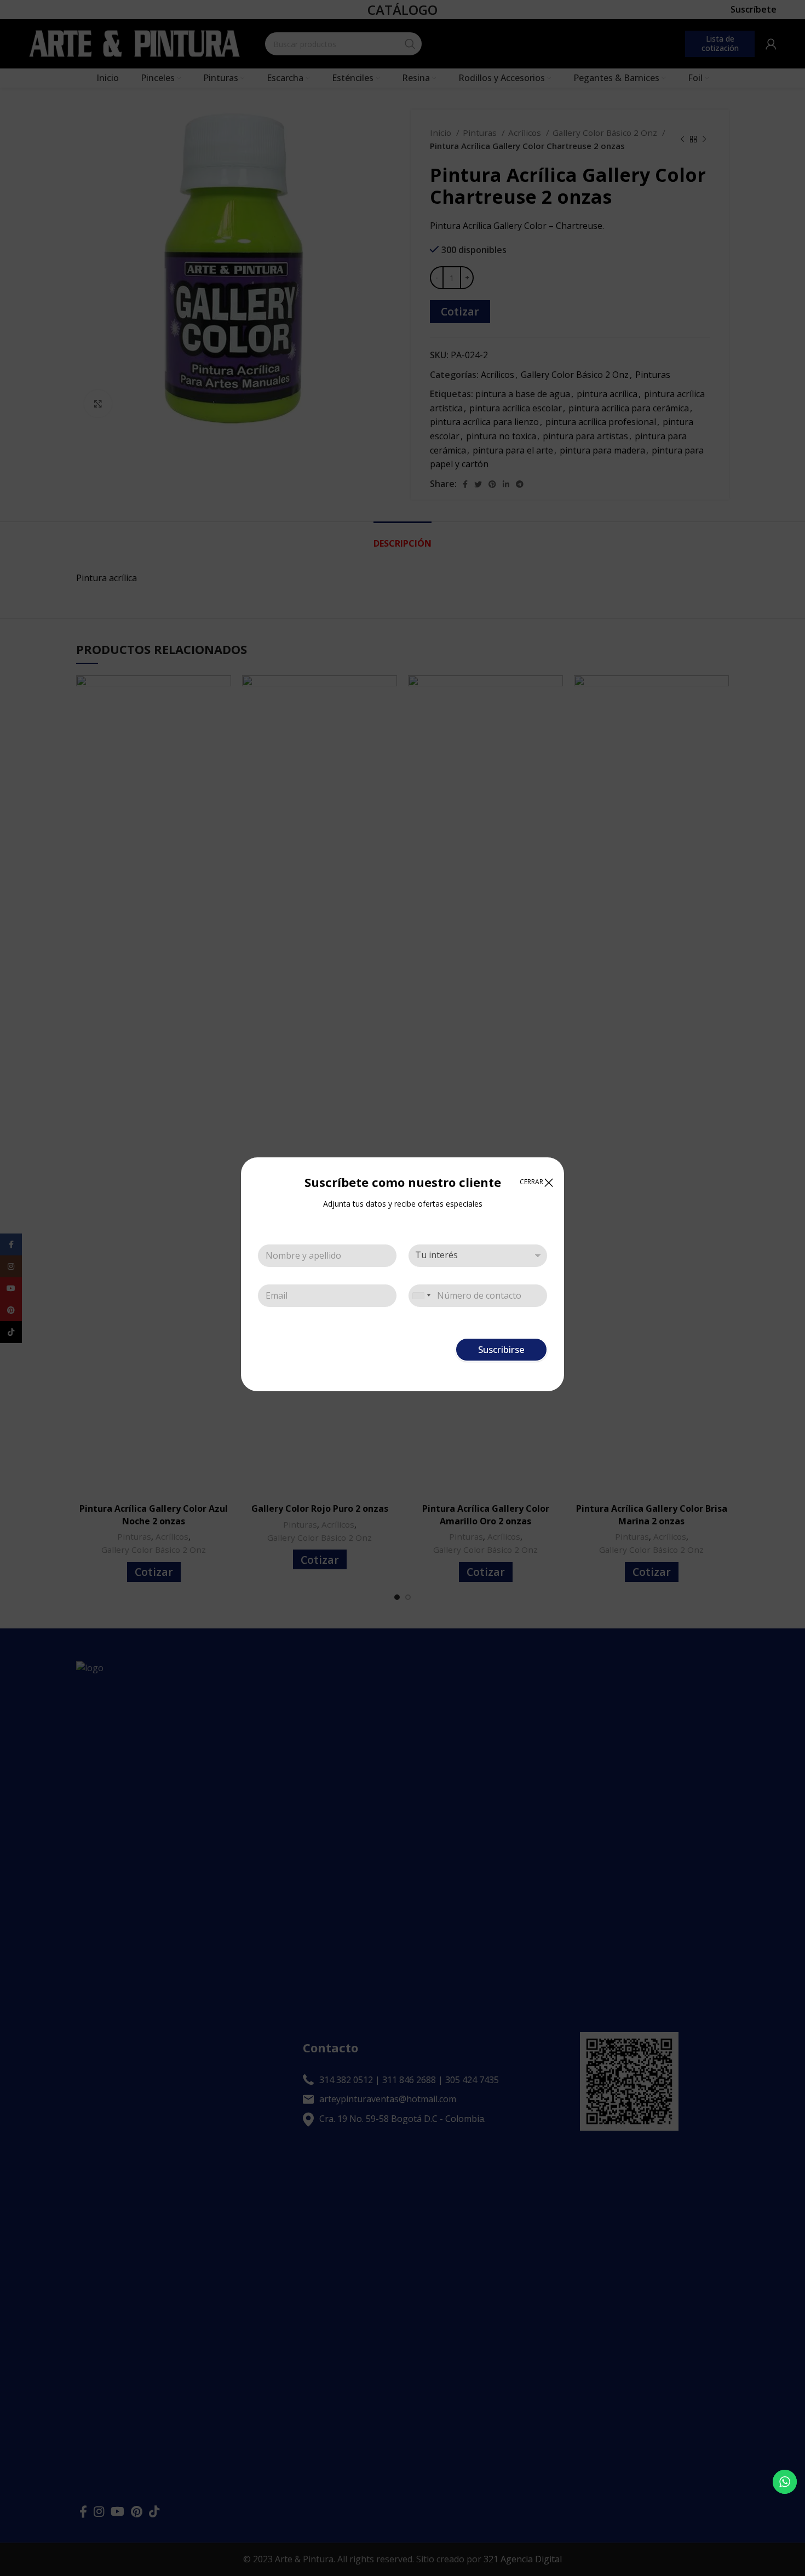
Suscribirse (501, 1349)
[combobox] (421, 1296)
